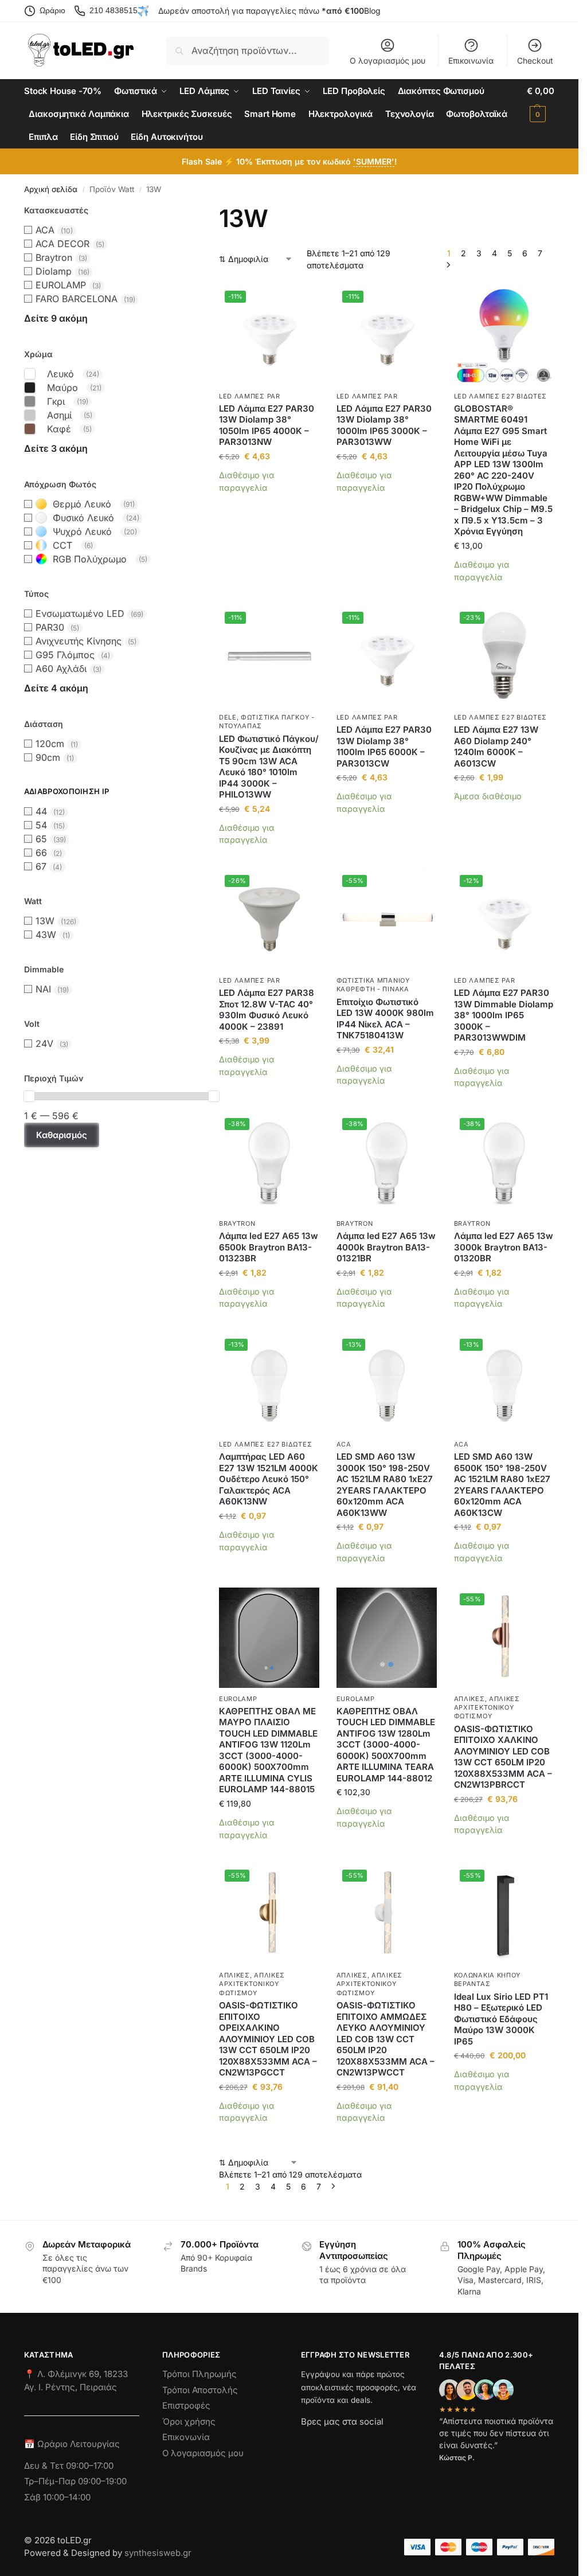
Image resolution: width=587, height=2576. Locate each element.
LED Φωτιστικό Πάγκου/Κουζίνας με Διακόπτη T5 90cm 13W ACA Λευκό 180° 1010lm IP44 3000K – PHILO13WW (269, 767)
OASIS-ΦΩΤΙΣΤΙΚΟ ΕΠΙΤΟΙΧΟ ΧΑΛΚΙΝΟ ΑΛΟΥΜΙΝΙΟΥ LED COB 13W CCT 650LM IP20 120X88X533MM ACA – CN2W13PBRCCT (503, 1757)
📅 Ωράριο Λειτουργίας (72, 2444)
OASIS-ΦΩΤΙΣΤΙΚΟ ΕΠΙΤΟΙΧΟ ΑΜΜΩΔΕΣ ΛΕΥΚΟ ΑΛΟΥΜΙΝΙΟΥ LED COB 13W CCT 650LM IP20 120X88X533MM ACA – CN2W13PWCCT (386, 2039)
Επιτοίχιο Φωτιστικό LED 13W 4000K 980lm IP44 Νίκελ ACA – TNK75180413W (385, 1019)
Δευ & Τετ (45, 2465)
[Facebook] (306, 2442)
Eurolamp (238, 1699)
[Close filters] (28, 1209)
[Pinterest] (306, 2468)
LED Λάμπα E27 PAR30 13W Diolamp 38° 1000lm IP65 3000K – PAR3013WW (384, 425)
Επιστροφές (186, 2405)
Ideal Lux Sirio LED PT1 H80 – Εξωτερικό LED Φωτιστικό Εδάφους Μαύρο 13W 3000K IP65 (501, 2019)
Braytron (237, 1223)
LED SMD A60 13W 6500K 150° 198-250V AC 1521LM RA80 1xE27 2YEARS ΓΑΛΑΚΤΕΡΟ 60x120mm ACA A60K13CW (502, 1485)
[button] (541, 103)
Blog (372, 11)
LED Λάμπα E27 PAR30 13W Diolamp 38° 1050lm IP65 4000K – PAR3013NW (267, 425)
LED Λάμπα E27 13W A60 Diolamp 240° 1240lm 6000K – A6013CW (496, 746)
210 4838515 (114, 10)
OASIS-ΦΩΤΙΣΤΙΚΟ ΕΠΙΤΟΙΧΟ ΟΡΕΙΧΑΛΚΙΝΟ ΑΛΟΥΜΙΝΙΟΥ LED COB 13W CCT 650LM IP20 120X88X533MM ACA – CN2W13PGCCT (268, 2039)
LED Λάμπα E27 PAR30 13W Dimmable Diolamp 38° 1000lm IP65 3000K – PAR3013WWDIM (504, 1015)
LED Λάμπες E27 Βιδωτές (500, 396)
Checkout (535, 60)
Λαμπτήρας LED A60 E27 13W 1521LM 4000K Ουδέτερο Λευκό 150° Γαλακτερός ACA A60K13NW (269, 1479)
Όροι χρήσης (189, 2421)
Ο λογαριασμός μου (388, 60)
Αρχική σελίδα (51, 189)
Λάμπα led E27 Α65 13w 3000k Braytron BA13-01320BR (504, 1247)
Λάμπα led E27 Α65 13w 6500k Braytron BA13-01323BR (269, 1247)
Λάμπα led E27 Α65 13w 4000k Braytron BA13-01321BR (386, 1247)
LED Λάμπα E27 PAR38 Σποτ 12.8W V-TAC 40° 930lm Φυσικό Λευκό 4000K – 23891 (267, 1010)
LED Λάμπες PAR (250, 396)
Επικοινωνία (471, 60)
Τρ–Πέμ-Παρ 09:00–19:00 (75, 2481)
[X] (371, 2442)
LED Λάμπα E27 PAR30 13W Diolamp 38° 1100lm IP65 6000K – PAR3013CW (384, 746)
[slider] (29, 1096)
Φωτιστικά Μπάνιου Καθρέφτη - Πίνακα (373, 985)
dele (228, 717)
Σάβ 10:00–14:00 (57, 2497)
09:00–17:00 (90, 2465)
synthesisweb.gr (158, 2553)
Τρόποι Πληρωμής (199, 2374)
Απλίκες (469, 1699)
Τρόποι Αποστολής (200, 2389)
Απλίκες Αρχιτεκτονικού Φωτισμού (487, 1708)
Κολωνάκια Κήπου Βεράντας (488, 1979)
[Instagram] (330, 2442)
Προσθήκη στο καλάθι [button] (269, 505)
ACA (344, 1444)
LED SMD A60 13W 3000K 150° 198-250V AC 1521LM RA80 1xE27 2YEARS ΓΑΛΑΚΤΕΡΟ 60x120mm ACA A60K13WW (385, 1485)
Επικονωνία (186, 2437)
